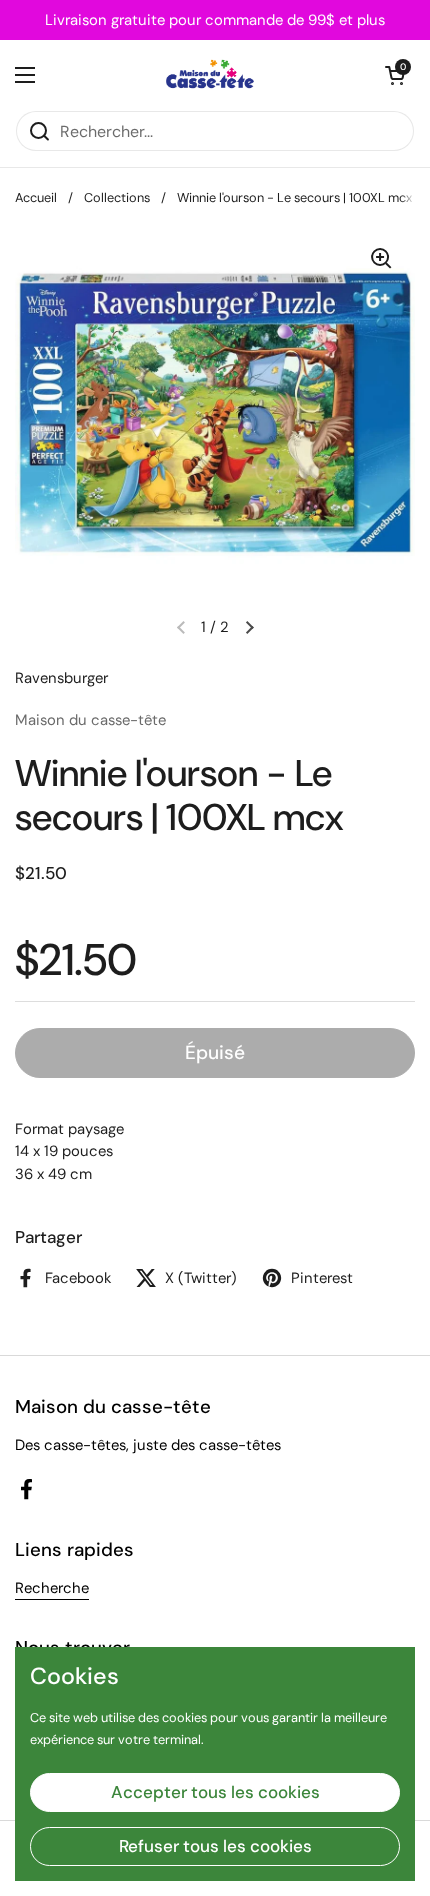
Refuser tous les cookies (215, 1846)
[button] (395, 75)
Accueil (36, 197)
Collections (117, 197)
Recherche (52, 1588)
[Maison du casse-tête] (210, 75)
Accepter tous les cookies (215, 1792)
